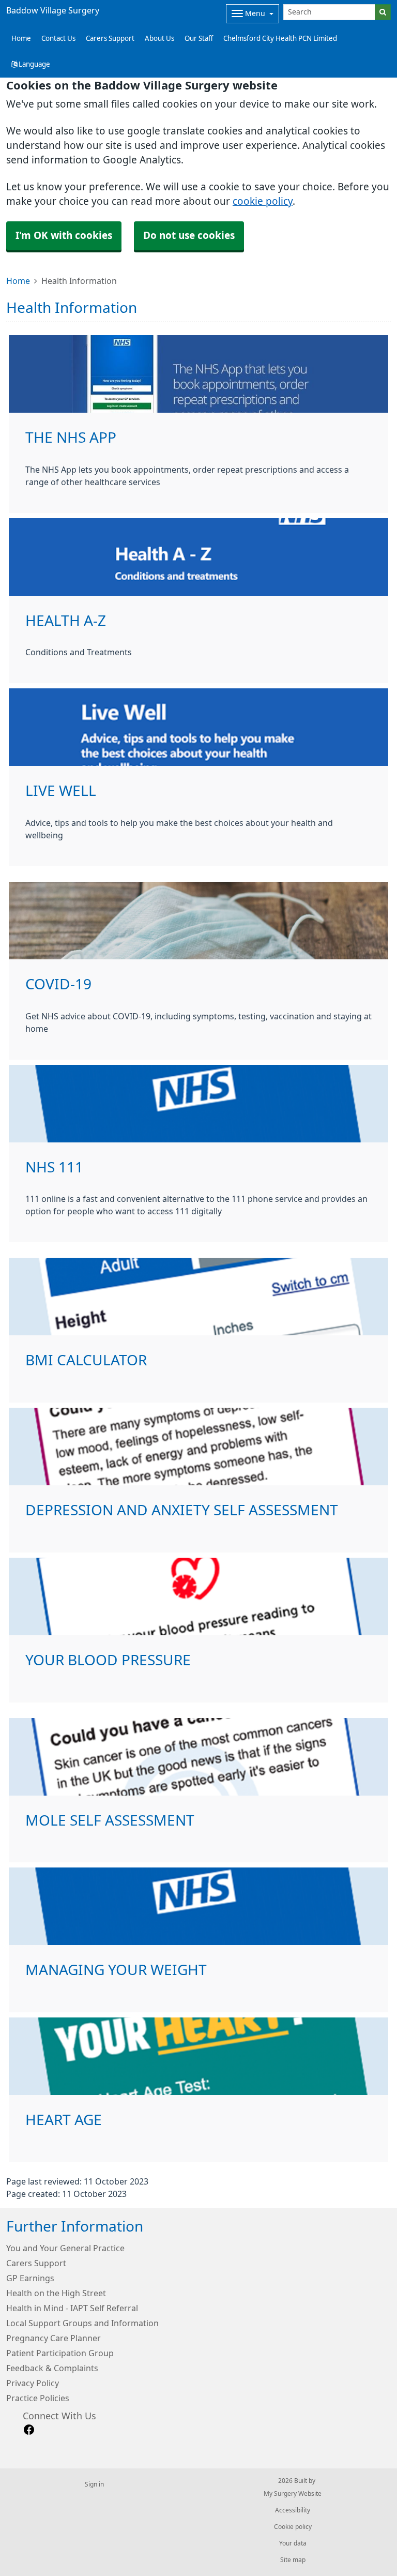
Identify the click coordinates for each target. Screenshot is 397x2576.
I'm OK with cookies (64, 236)
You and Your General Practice (65, 2248)
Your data (293, 2543)
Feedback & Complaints (52, 2368)
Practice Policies (38, 2398)
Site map (293, 2560)
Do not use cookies (189, 236)
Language (34, 64)
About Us (159, 39)
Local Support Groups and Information (82, 2323)
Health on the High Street (56, 2293)
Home (18, 281)
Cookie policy (293, 2527)
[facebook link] (29, 2430)
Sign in (94, 2484)
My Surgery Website (293, 2494)
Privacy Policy (33, 2383)
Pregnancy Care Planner (54, 2338)
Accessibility (293, 2510)
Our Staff (199, 39)
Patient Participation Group (60, 2353)
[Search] (383, 12)
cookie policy (263, 201)
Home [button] (21, 39)
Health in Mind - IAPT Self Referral (72, 2308)
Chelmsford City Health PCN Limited (280, 39)
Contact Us (58, 39)
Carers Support (110, 39)
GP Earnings (30, 2278)
